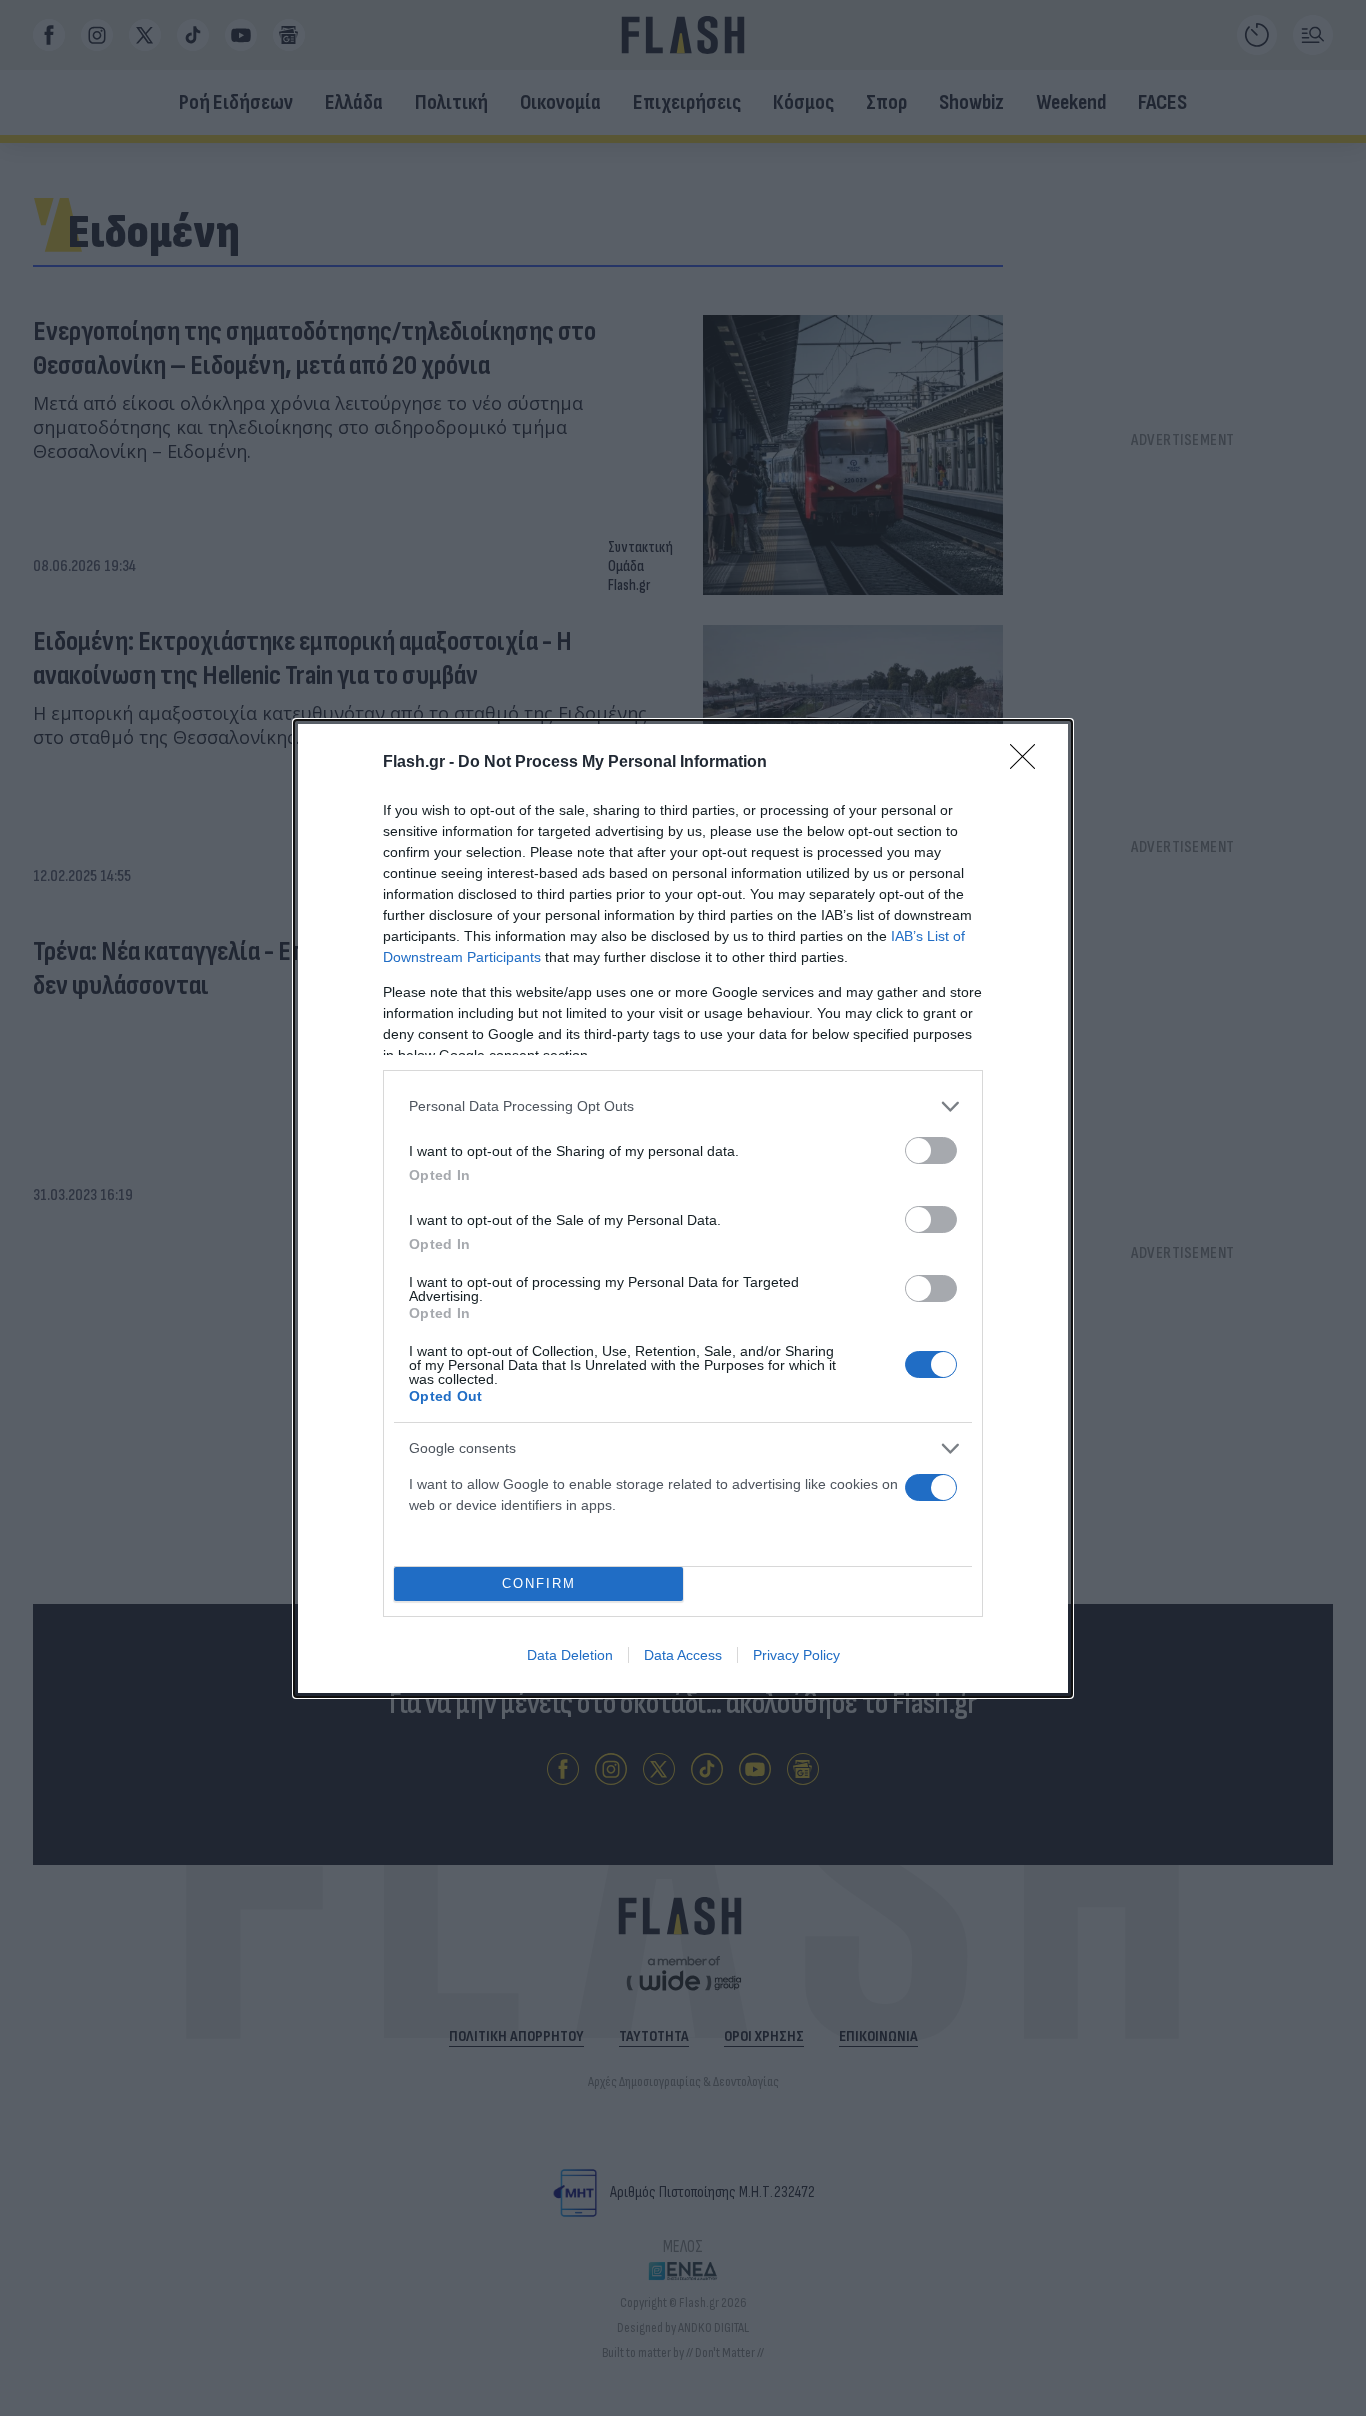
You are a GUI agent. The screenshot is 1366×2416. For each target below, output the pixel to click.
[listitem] (683, 1106)
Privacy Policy (796, 1655)
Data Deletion (570, 1655)
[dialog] (683, 1208)
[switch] (931, 1150)
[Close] (1029, 763)
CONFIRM (539, 1583)
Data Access (683, 1655)
